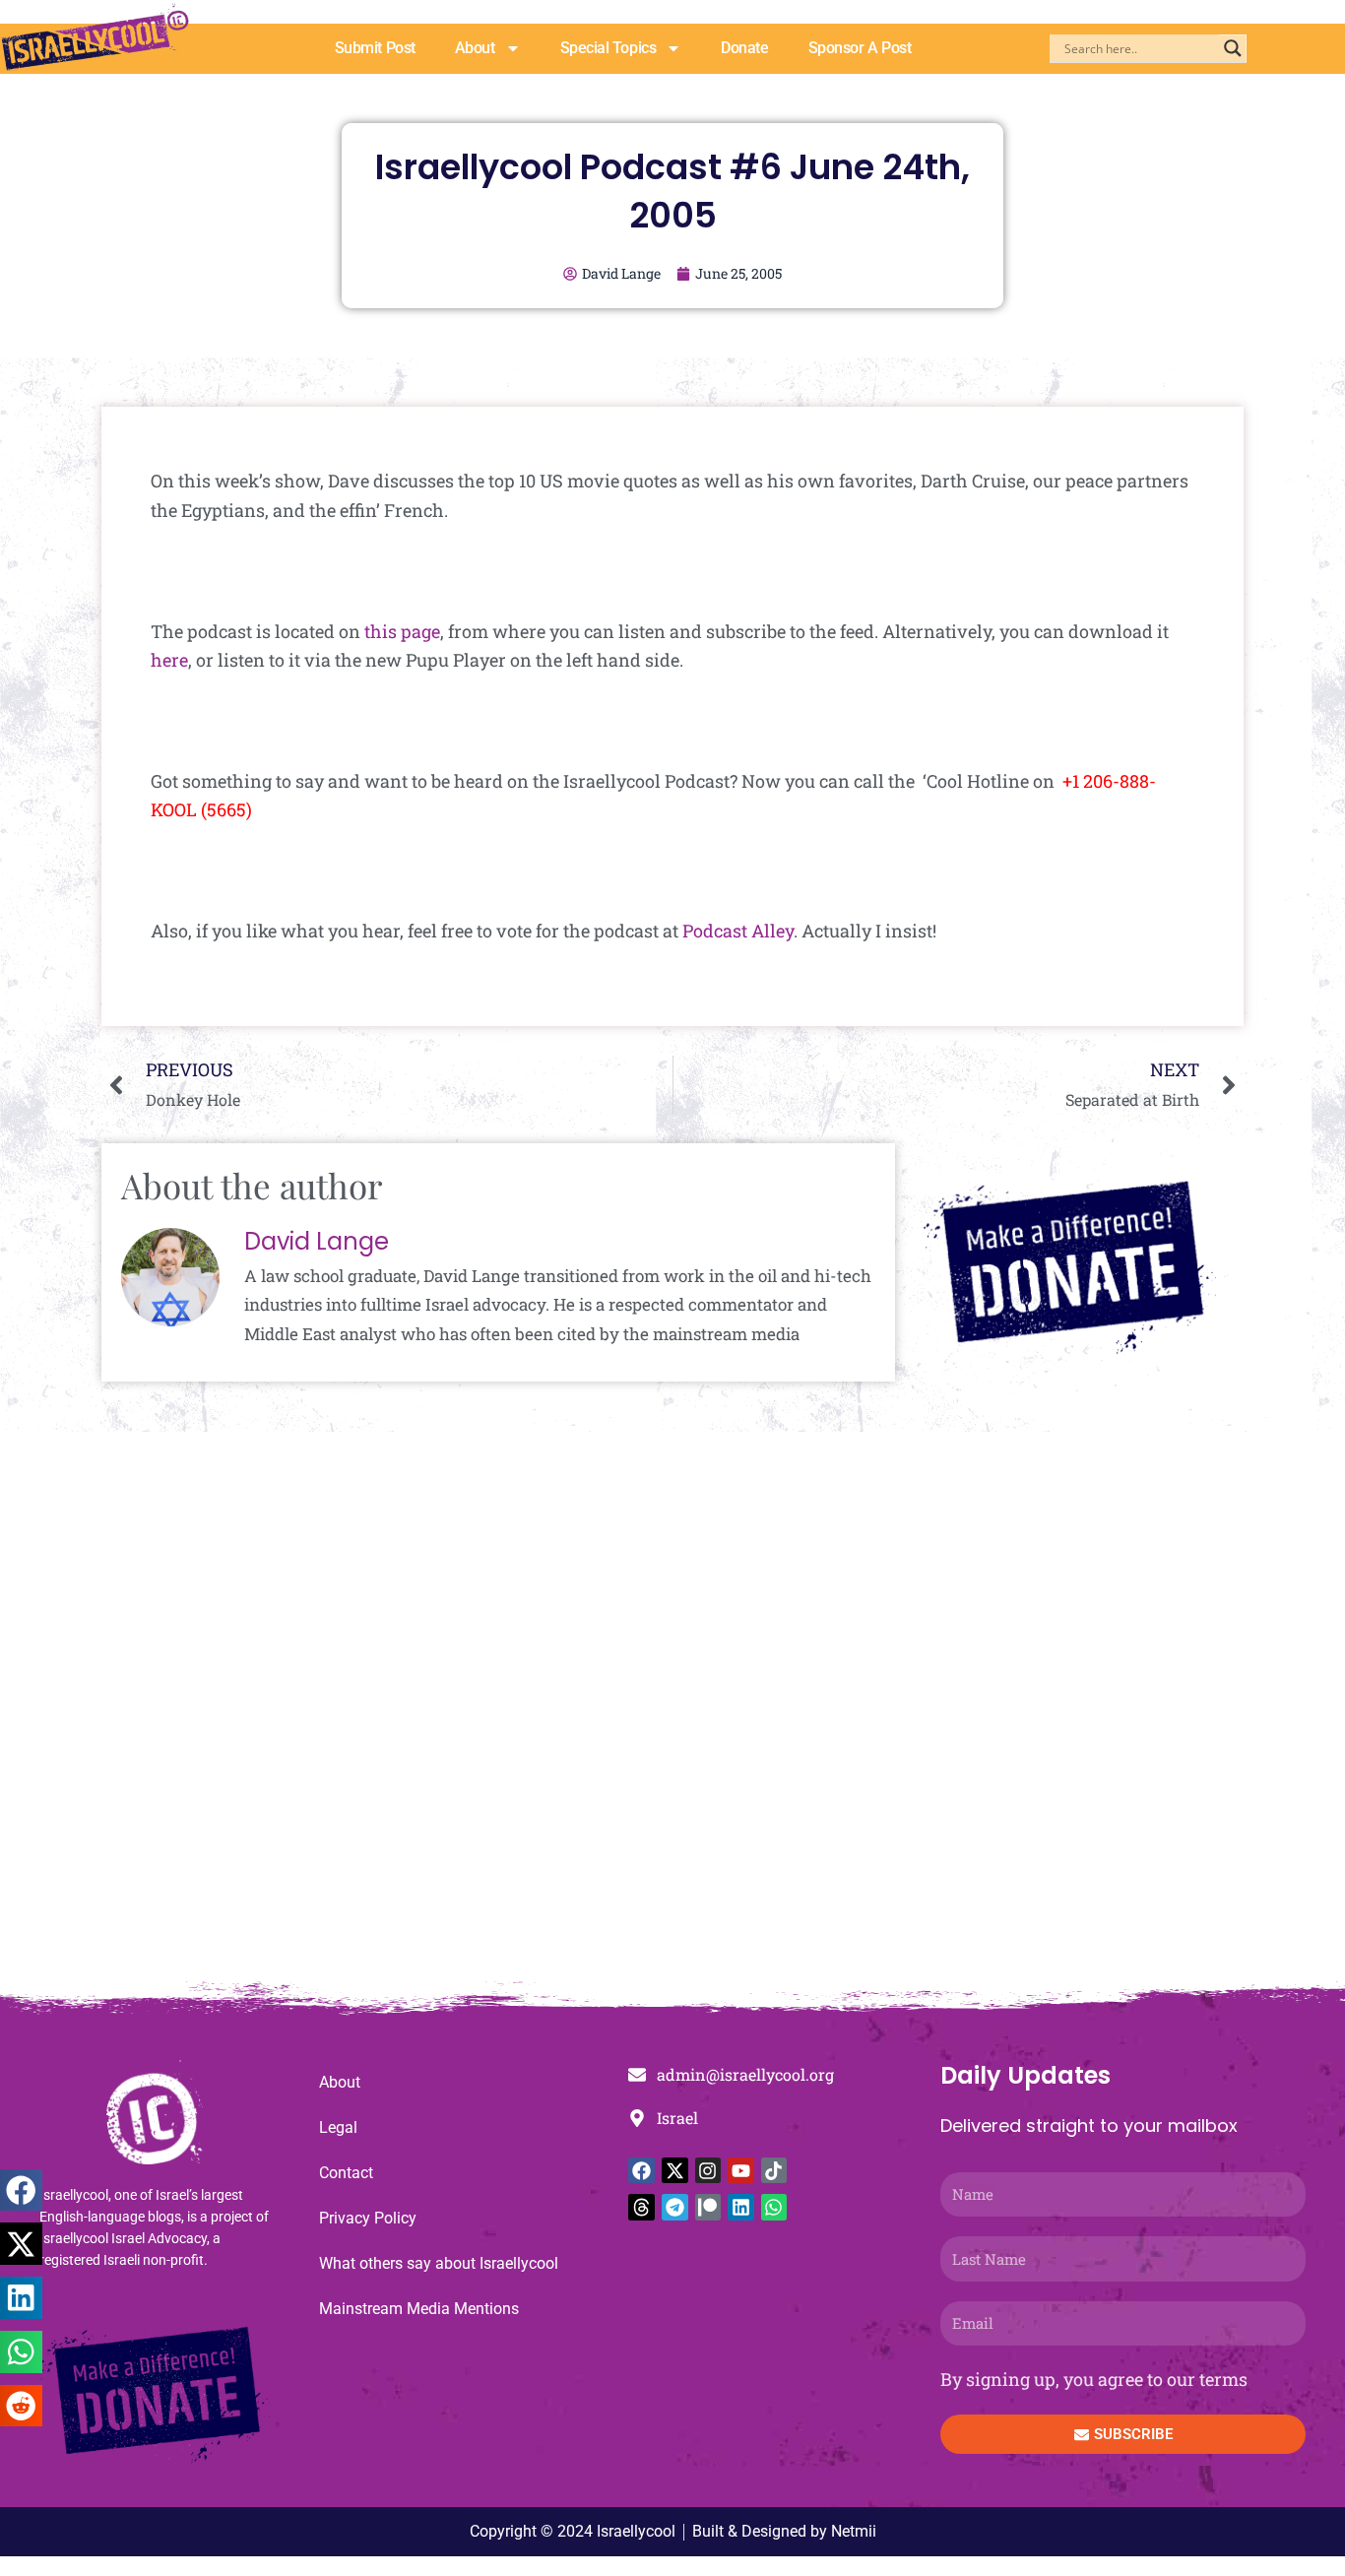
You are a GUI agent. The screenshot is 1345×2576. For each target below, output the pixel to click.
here (169, 660)
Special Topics (608, 48)
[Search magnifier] (1233, 48)
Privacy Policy (368, 2218)
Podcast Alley (738, 931)
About (475, 48)
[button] (21, 2190)
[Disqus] (672, 1716)
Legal (338, 2127)
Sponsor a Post (860, 48)
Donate (744, 48)
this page (402, 631)
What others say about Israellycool (439, 2263)
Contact (346, 2173)
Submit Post (375, 48)
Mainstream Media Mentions (419, 2309)
